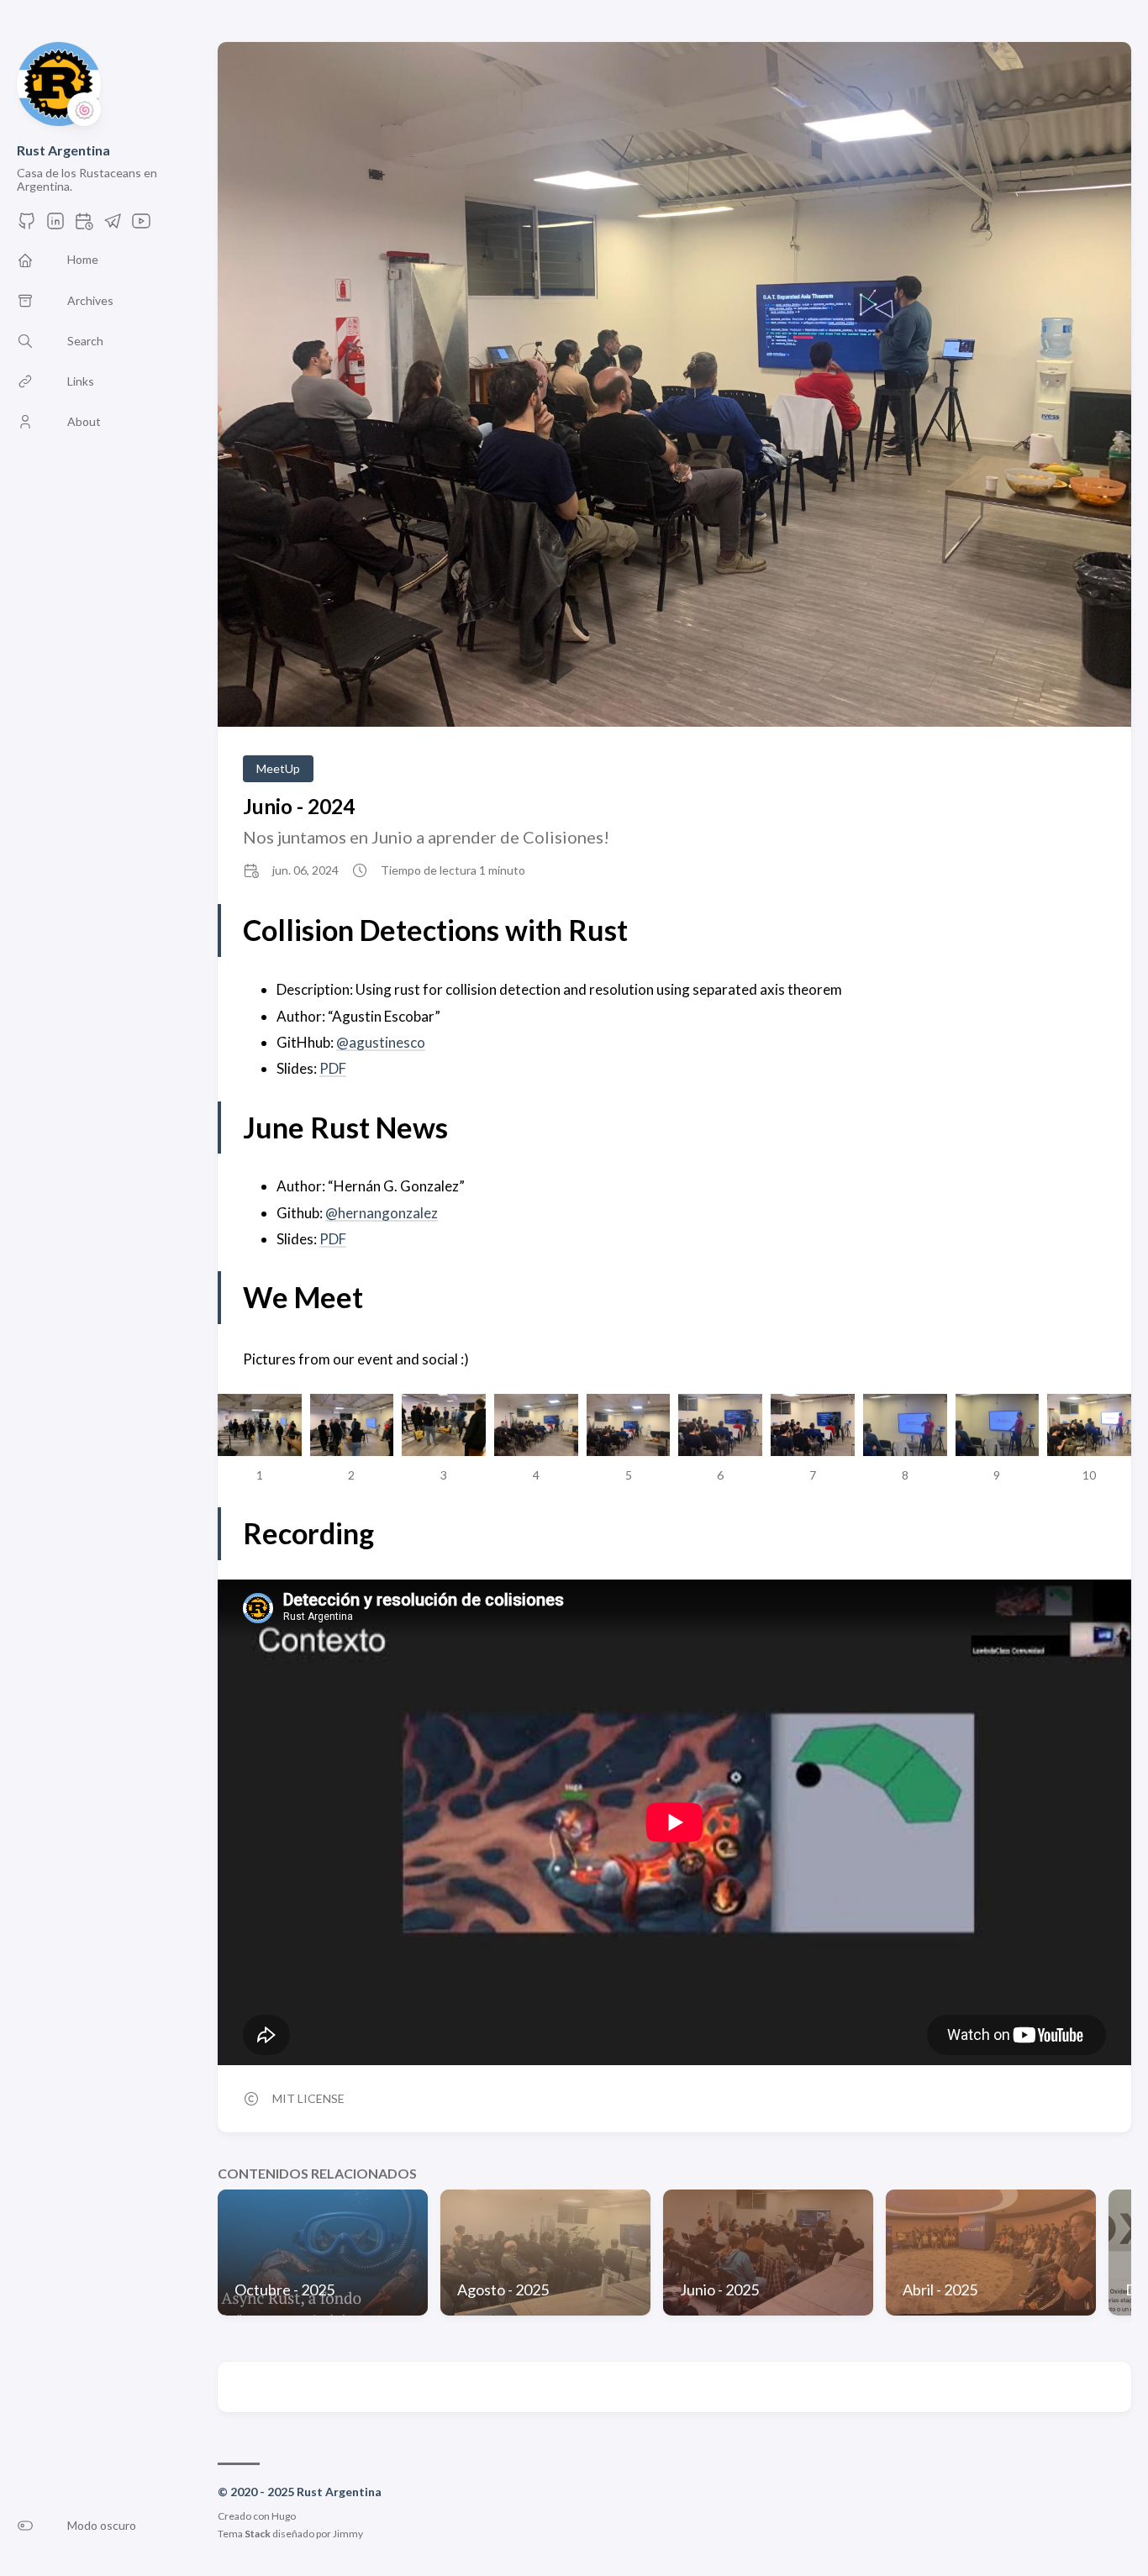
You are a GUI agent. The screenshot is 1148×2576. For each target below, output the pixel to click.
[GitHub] (27, 226)
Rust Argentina (63, 150)
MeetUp (278, 768)
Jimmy (348, 2534)
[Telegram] (113, 226)
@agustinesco (381, 1042)
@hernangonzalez (382, 1213)
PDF (333, 1068)
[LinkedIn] (55, 226)
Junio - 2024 (299, 806)
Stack (258, 2534)
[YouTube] (141, 226)
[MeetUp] (84, 226)
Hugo (284, 2516)
